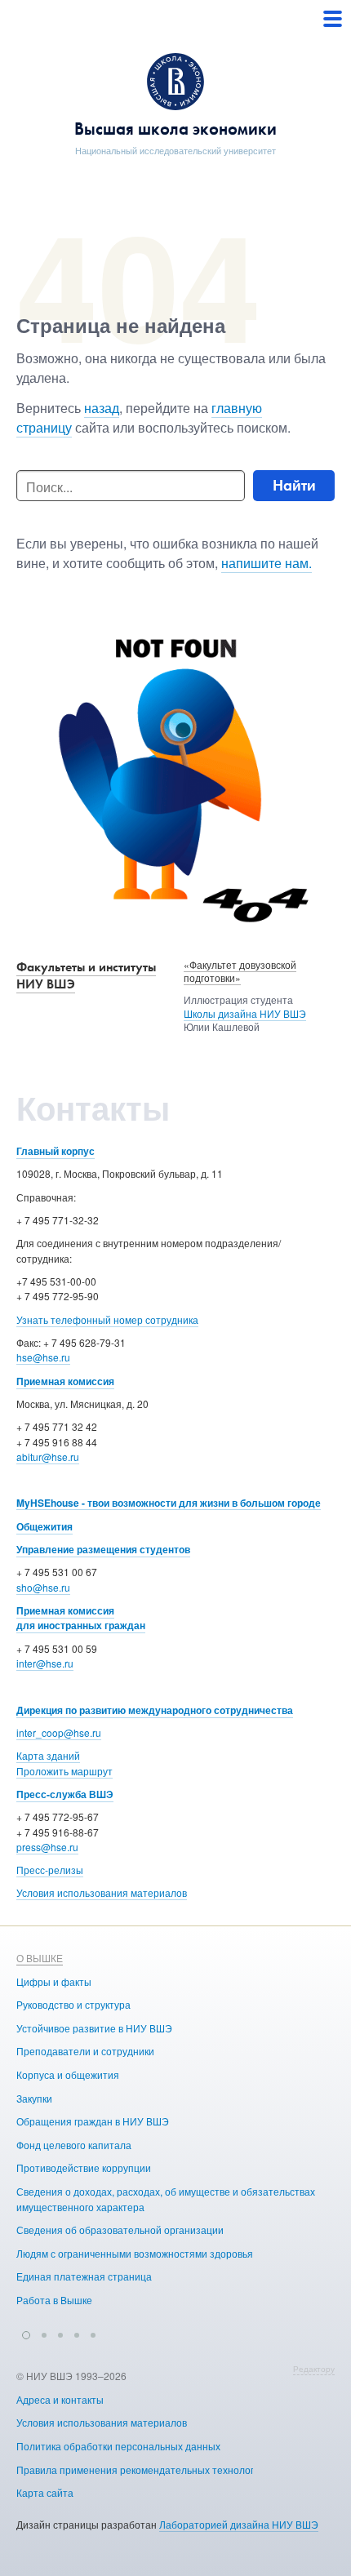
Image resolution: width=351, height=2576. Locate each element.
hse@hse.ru (43, 1357)
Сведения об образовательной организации (120, 2230)
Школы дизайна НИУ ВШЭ (245, 1013)
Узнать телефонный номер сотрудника (107, 1319)
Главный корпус (56, 1151)
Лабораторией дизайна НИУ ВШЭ (239, 2524)
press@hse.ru (47, 1847)
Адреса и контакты (60, 2399)
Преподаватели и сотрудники (85, 2051)
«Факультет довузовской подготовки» (240, 971)
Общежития (44, 1526)
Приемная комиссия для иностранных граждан (81, 1618)
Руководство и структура (73, 2004)
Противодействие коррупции (84, 2167)
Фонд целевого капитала (74, 2145)
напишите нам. (267, 563)
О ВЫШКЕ (40, 1958)
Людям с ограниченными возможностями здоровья (135, 2253)
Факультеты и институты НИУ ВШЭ (86, 975)
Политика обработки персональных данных (118, 2446)
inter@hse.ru (45, 1663)
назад (102, 408)
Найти (294, 485)
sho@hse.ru (43, 1587)
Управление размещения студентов (103, 1549)
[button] (26, 2333)
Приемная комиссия (65, 1381)
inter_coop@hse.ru (59, 1732)
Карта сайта (45, 2492)
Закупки (34, 2098)
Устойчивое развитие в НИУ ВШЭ (94, 2028)
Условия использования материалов (102, 1892)
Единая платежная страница (84, 2276)
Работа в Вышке (54, 2300)
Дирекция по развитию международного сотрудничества (155, 1710)
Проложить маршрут (64, 1771)
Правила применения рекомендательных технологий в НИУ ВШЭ (169, 2469)
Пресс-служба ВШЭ (65, 1794)
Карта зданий (48, 1755)
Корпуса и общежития (68, 2074)
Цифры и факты (54, 1981)
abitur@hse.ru (48, 1457)
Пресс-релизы (50, 1870)
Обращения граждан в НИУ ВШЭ (93, 2121)
